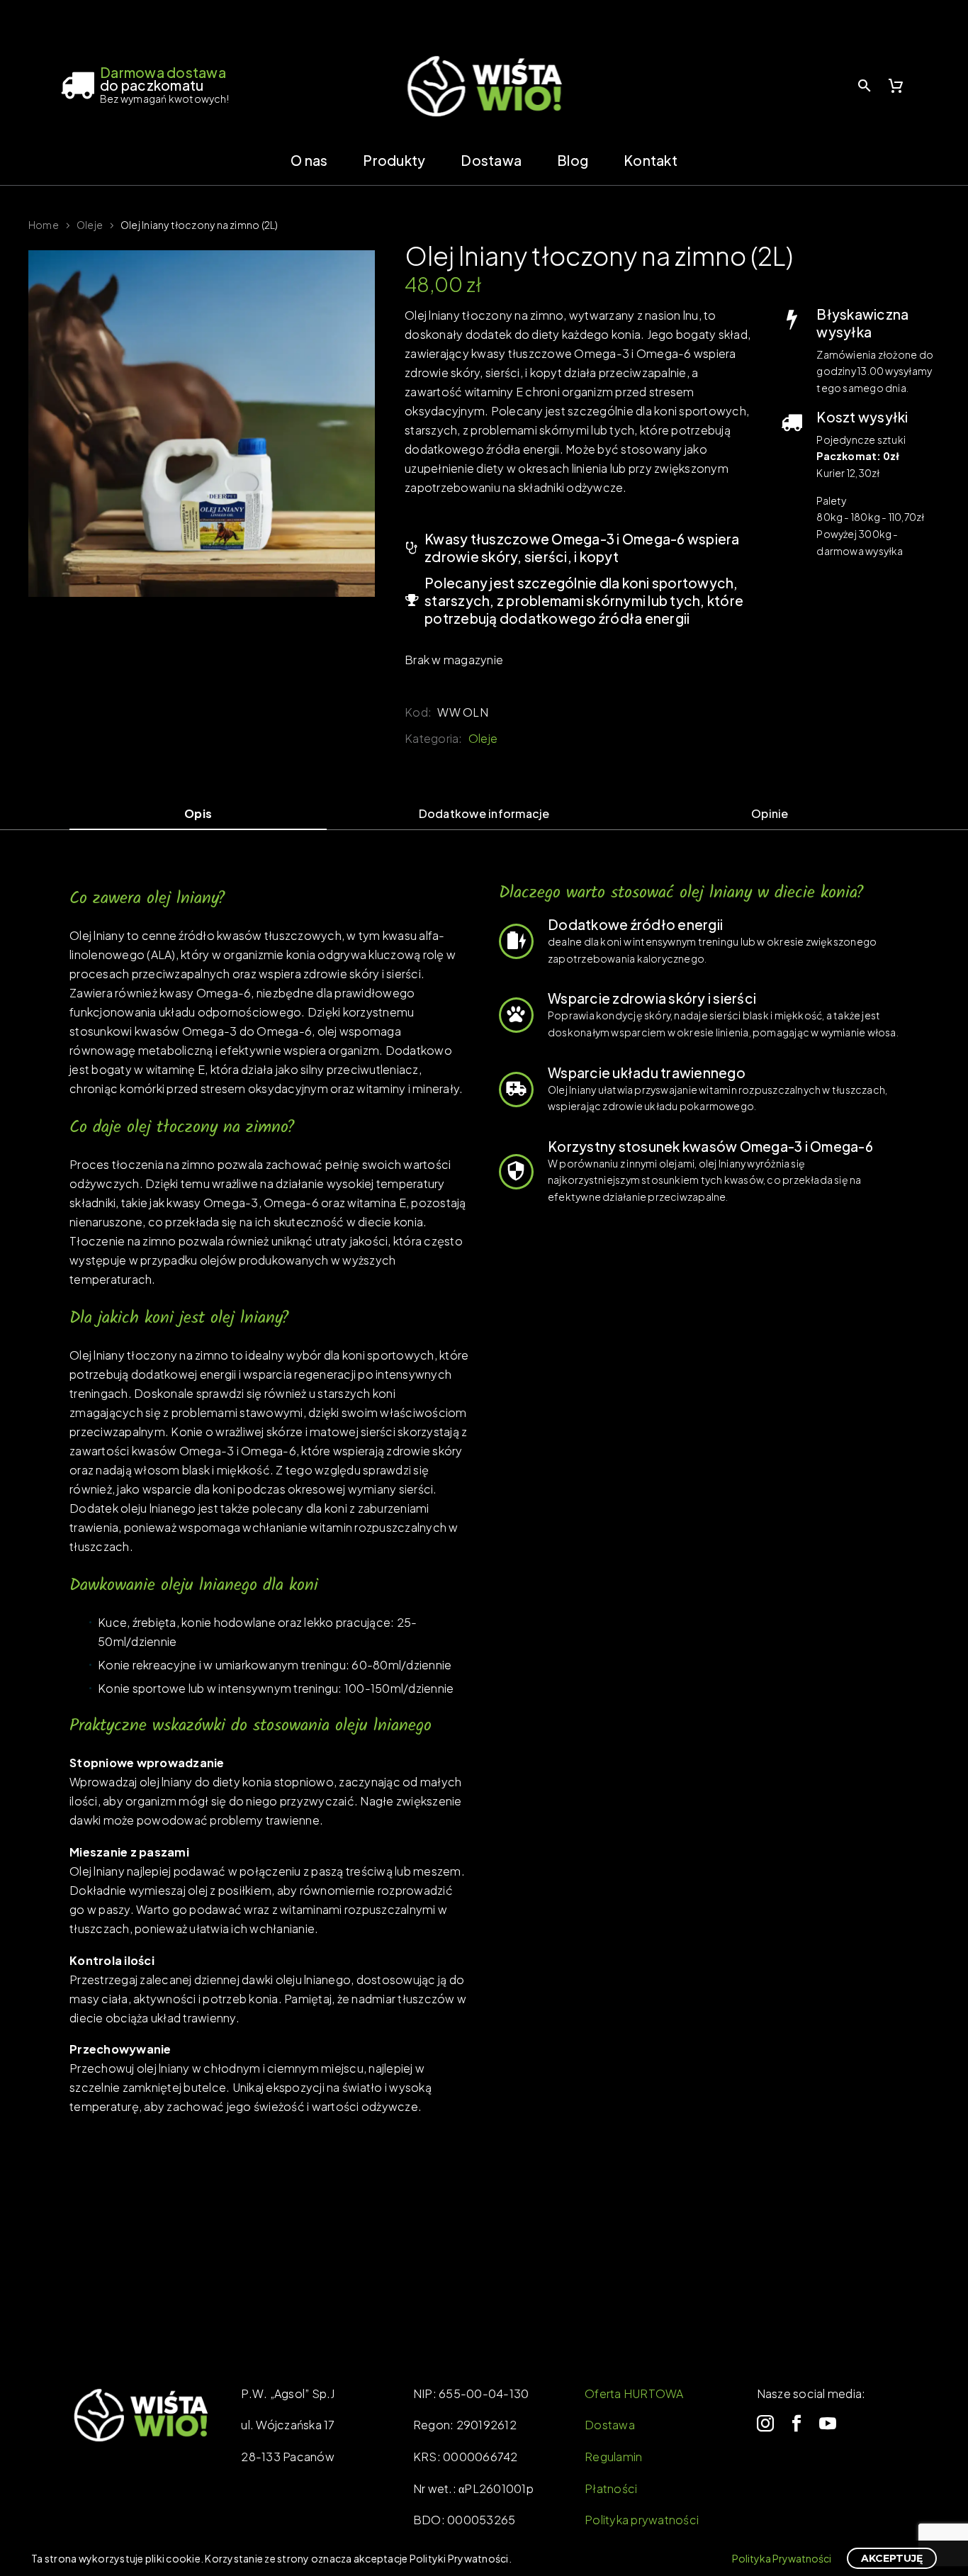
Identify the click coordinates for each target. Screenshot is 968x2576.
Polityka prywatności (642, 2520)
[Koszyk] (896, 86)
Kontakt (651, 160)
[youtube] (828, 2424)
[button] (865, 85)
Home (44, 225)
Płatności (611, 2488)
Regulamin (613, 2457)
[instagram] (765, 2424)
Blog (573, 160)
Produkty (394, 160)
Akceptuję (892, 2558)
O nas (309, 160)
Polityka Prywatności (782, 2558)
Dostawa (491, 160)
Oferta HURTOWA (634, 2393)
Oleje (90, 225)
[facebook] (797, 2424)
